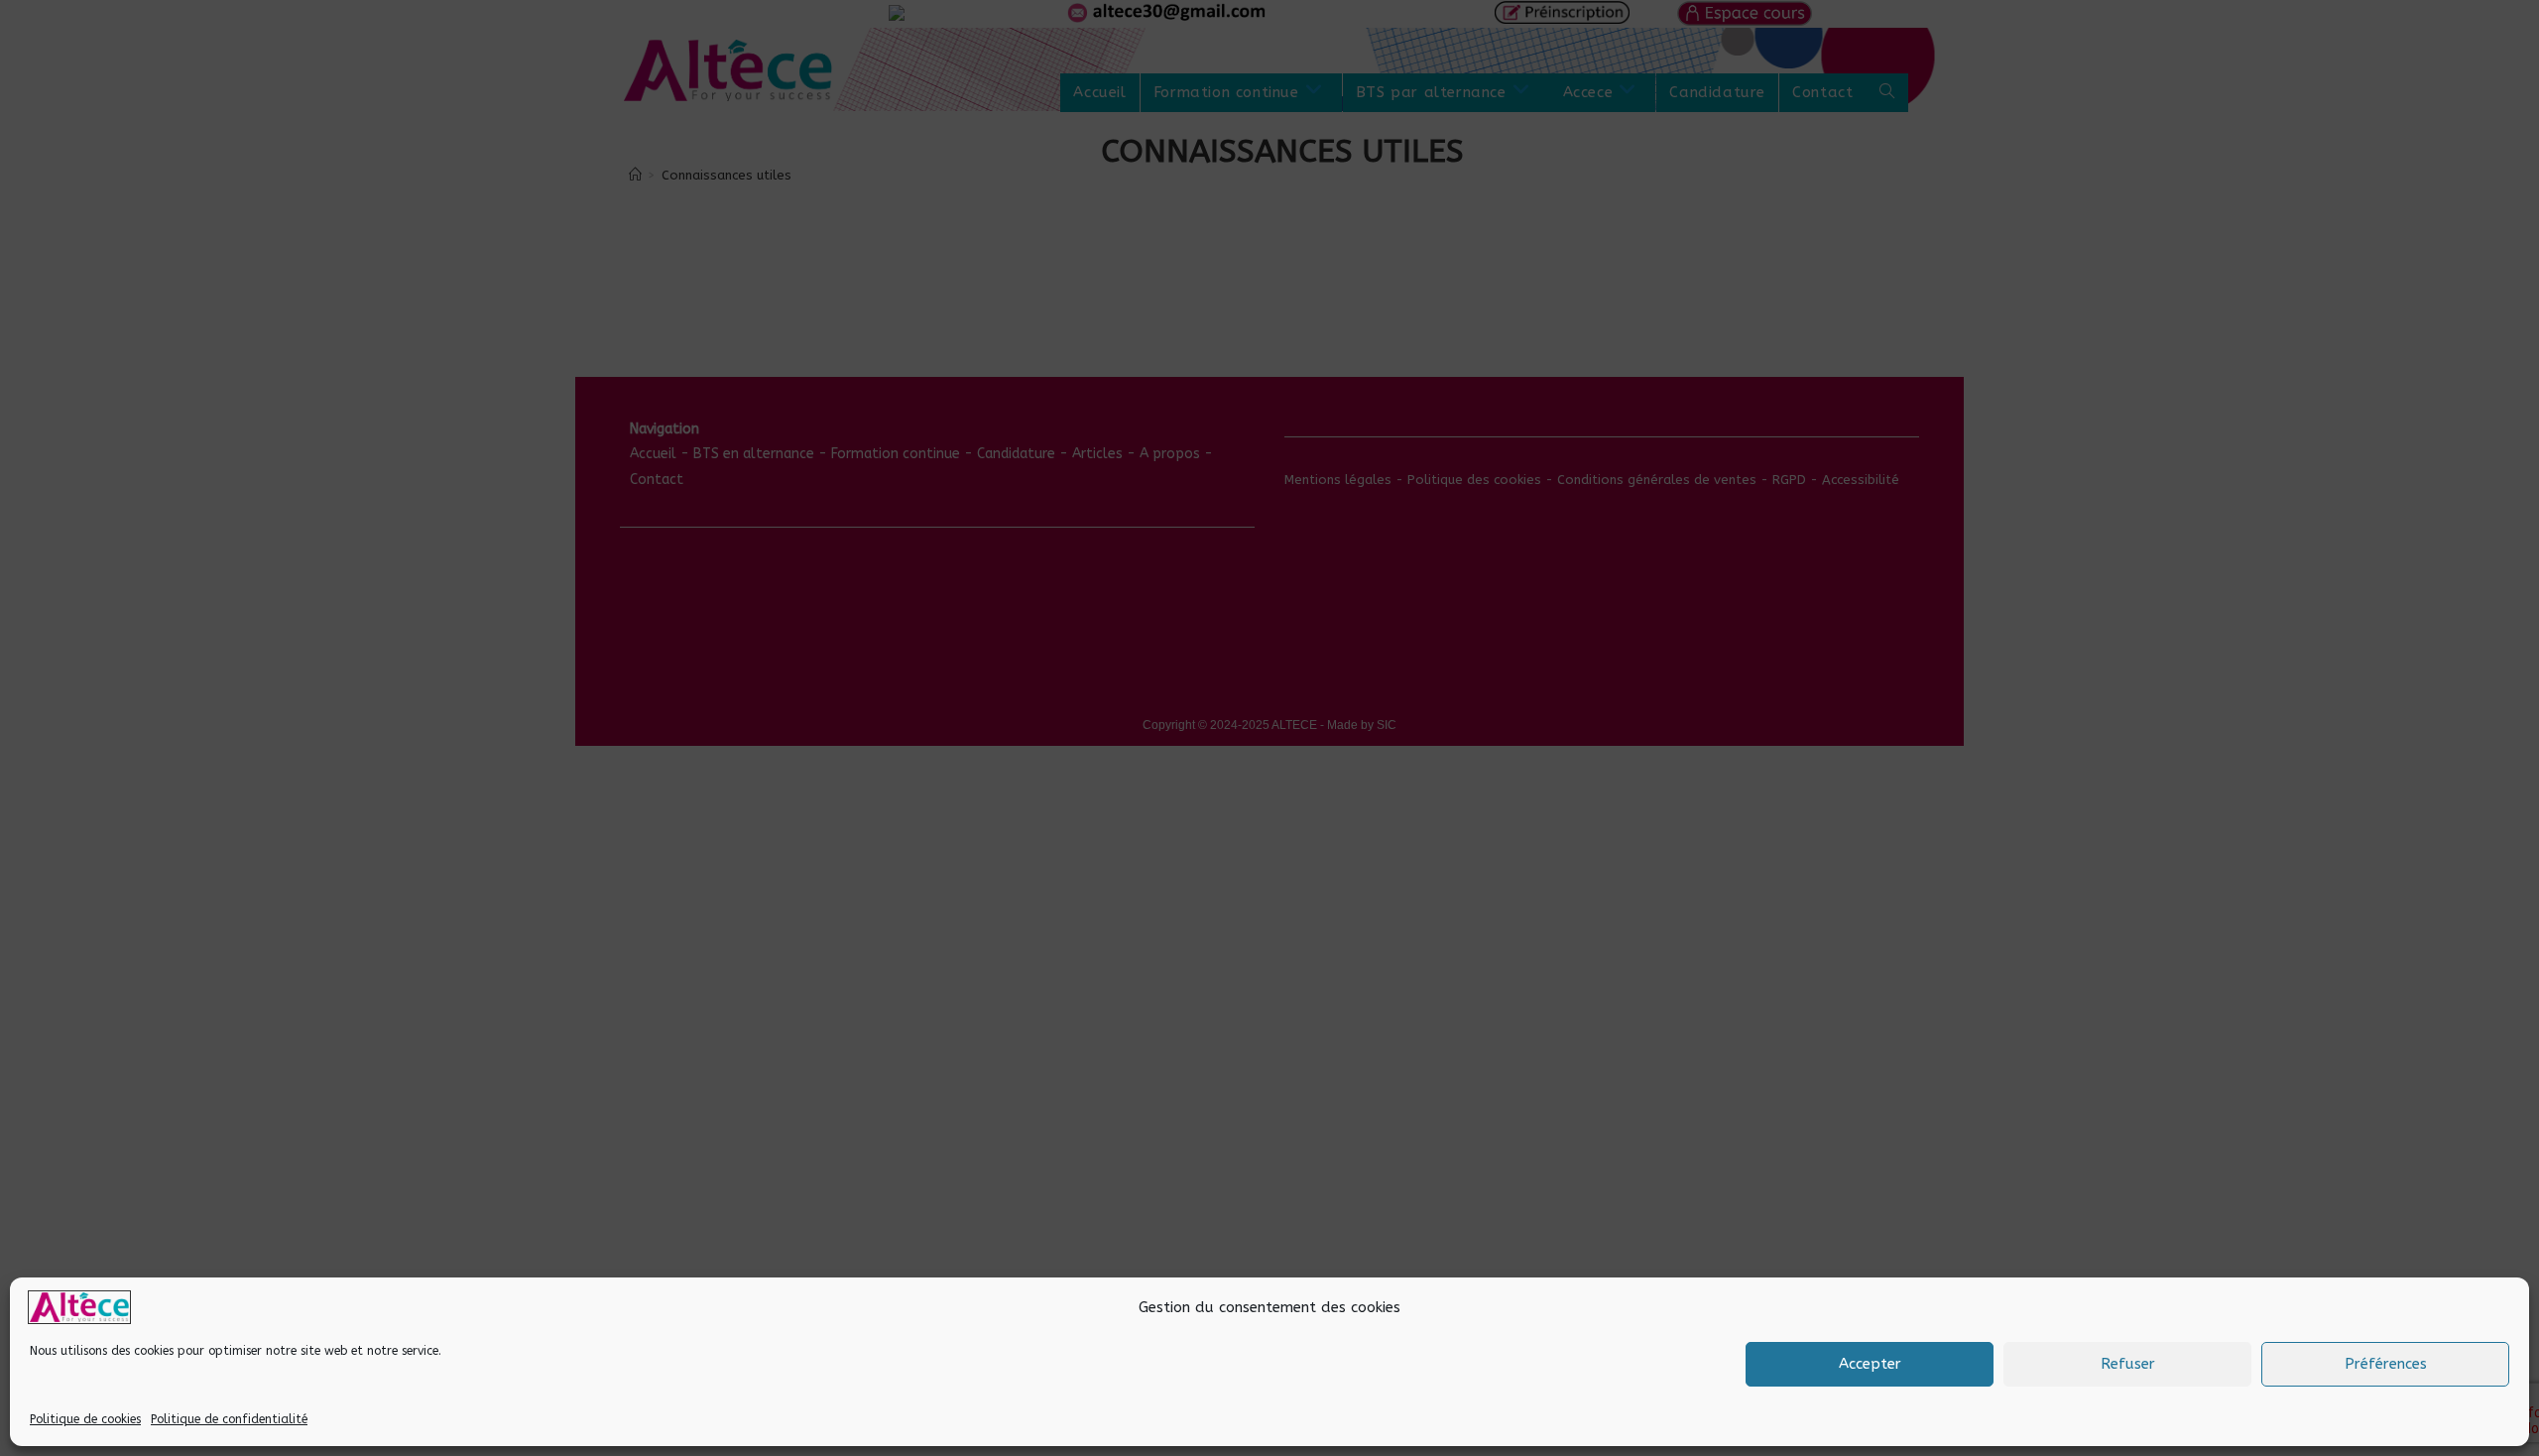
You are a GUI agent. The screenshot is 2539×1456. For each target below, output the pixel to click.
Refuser (2128, 1364)
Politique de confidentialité (229, 1419)
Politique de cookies (85, 1419)
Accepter (1870, 1364)
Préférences (2386, 1364)
